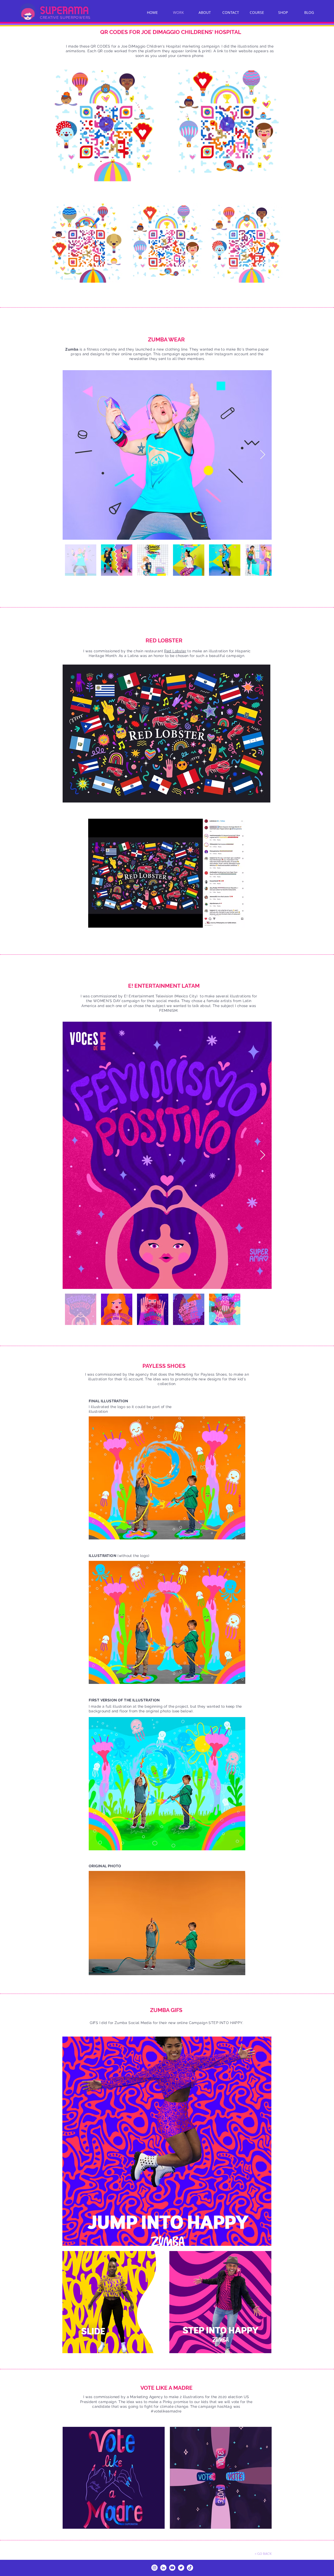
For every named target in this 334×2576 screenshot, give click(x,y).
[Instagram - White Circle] (154, 2568)
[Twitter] (181, 2568)
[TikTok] (190, 2568)
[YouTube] (172, 2568)
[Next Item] (263, 455)
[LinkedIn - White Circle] (163, 2568)
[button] (158, 176)
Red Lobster (175, 651)
